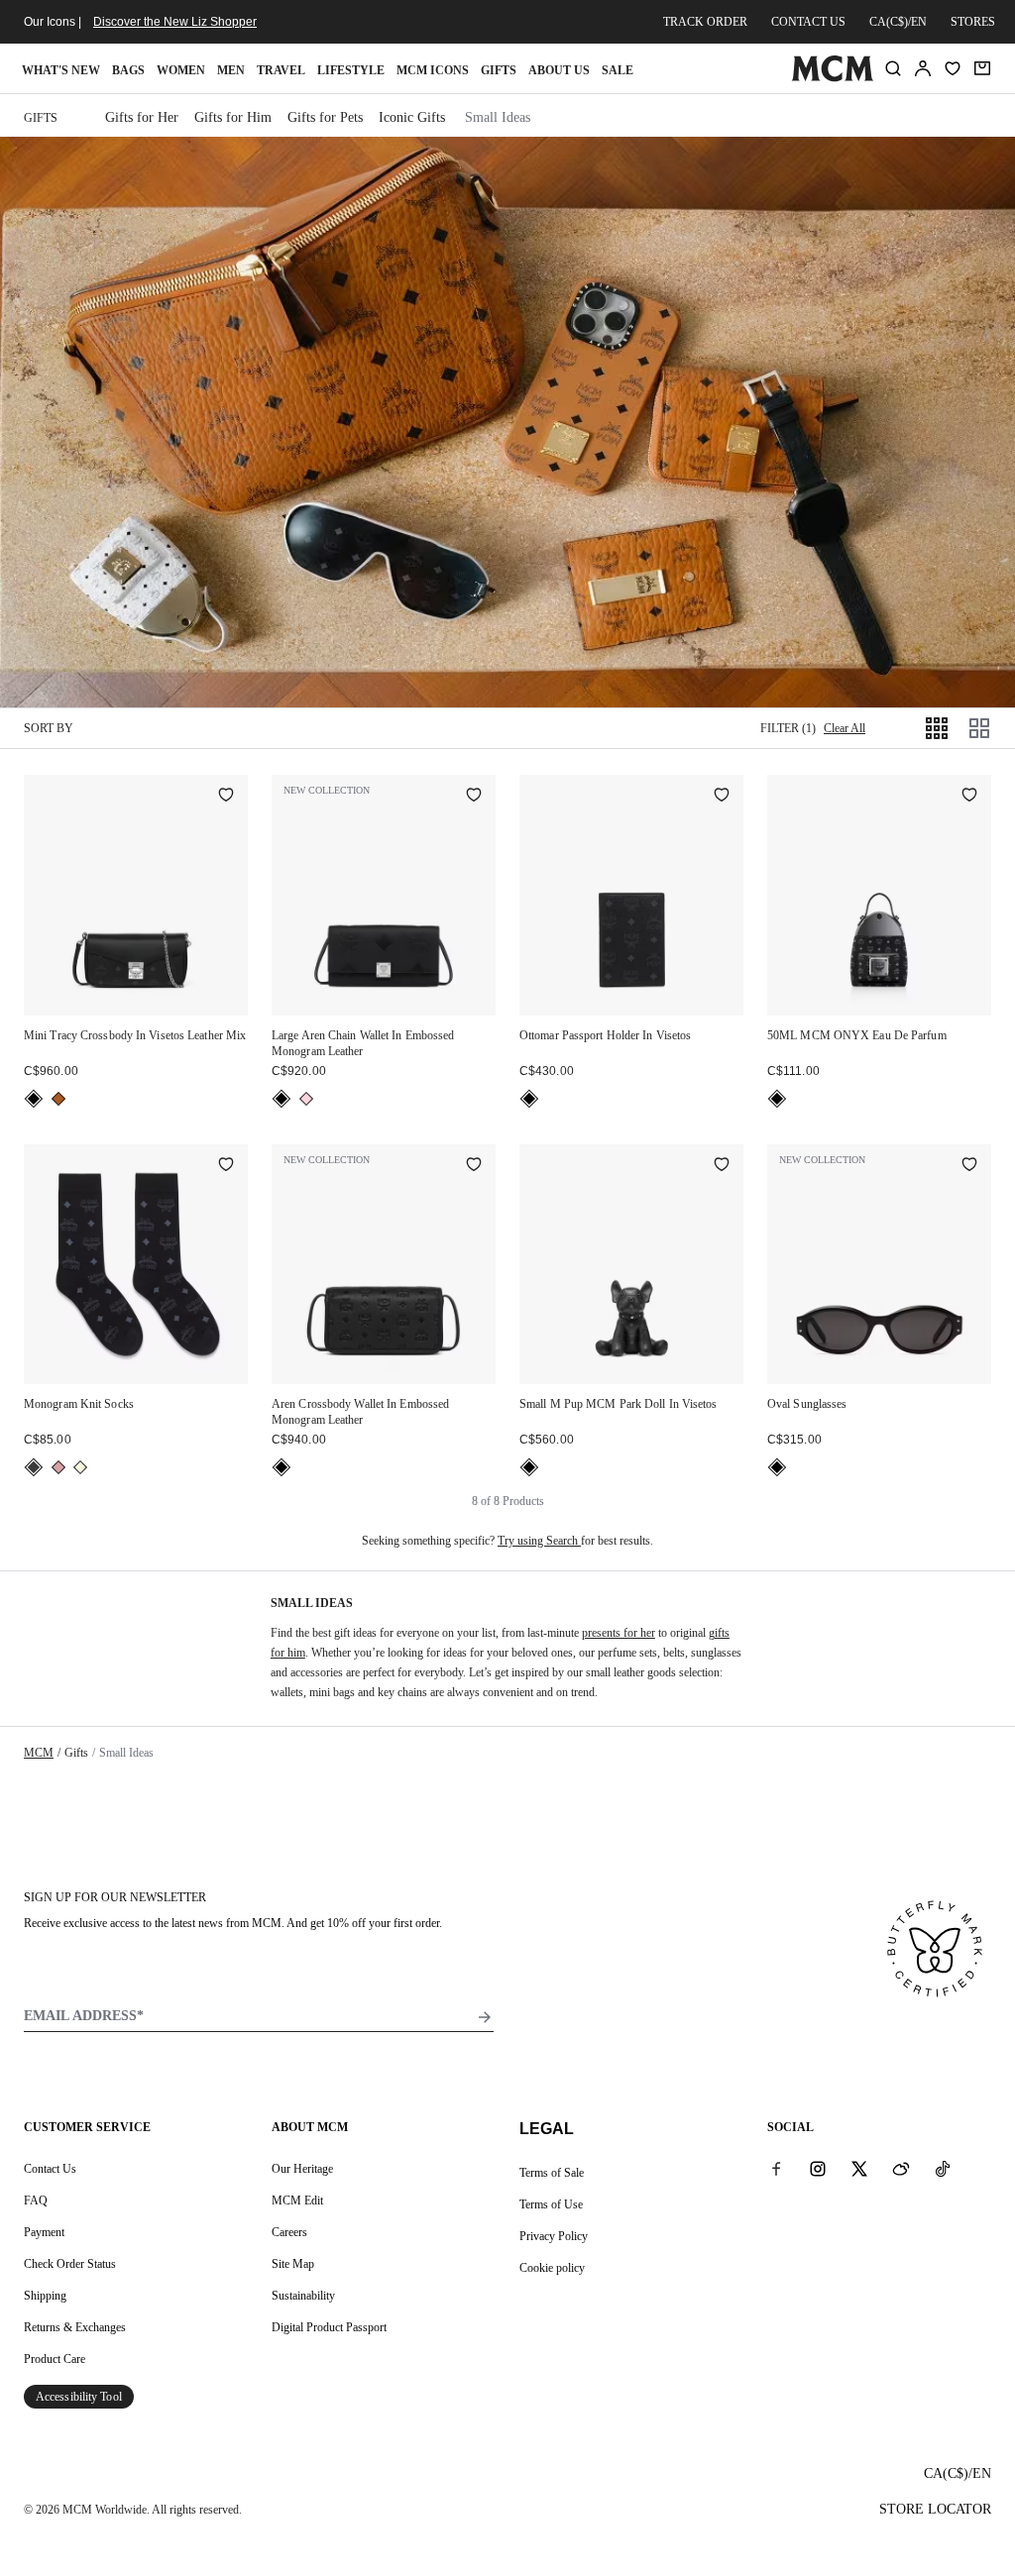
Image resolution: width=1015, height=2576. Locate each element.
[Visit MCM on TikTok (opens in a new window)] (943, 2168)
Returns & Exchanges (75, 2327)
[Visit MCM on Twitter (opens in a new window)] (859, 2168)
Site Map (293, 2264)
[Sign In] (923, 68)
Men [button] (231, 70)
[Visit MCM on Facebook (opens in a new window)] (776, 2168)
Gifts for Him (233, 117)
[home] (832, 77)
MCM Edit (297, 2200)
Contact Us (50, 2169)
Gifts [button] (499, 70)
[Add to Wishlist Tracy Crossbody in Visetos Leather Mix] (226, 797)
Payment (44, 2232)
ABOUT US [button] (559, 70)
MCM (39, 1753)
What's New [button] (61, 70)
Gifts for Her (142, 117)
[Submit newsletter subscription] (485, 2017)
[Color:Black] (34, 1099)
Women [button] (181, 70)
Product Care (55, 2359)
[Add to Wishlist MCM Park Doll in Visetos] (722, 1166)
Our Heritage (302, 2169)
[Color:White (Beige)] (80, 1467)
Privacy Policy (554, 2236)
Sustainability (303, 2296)
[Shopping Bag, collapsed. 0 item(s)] (982, 68)
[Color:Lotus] (306, 1099)
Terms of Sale (552, 2173)
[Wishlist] (953, 68)
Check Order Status (70, 2264)
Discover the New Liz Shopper (175, 22)
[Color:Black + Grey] (34, 1467)
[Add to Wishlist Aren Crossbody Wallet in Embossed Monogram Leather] (474, 1166)
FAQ (36, 2200)
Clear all (845, 728)
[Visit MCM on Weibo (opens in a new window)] (901, 2168)
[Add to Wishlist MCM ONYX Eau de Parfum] (969, 797)
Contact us (808, 22)
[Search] (893, 68)
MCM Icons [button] (433, 70)
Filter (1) (788, 728)
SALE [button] (618, 70)
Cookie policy (552, 2268)
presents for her (619, 1633)
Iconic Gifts (412, 117)
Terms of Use (551, 2204)
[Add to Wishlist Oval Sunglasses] (969, 1166)
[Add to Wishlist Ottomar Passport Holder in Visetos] (722, 797)
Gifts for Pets (325, 117)
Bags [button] (128, 70)
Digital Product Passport (329, 2327)
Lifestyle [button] (351, 70)
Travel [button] (281, 70)
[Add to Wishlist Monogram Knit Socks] (226, 1166)
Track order (705, 22)
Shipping (45, 2296)
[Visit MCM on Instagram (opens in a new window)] (818, 2168)
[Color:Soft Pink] (58, 1467)
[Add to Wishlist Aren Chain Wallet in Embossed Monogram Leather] (474, 797)
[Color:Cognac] (58, 1099)
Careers (289, 2232)
